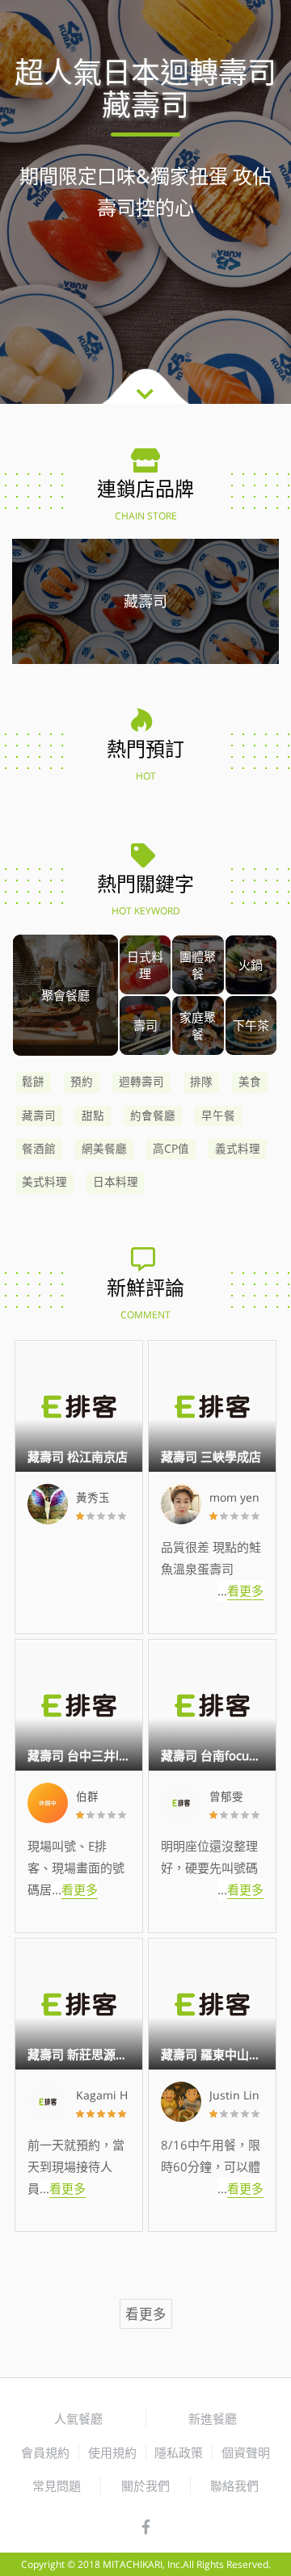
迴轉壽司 (141, 1082)
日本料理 (116, 1182)
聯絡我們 (234, 2486)
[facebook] (146, 2528)
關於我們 (145, 2486)
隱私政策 (179, 2452)
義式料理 (238, 1149)
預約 (82, 1082)
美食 (250, 1082)
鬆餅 (33, 1082)
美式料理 (44, 1182)
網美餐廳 (104, 1149)
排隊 (201, 1082)
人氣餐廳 (78, 2418)
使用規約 (112, 2452)
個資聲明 (246, 2452)
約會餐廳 (153, 1116)
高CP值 (171, 1149)
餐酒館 (39, 1149)
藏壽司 (39, 1116)
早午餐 (218, 1116)
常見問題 (57, 2486)
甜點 (93, 1116)
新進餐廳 (213, 2418)
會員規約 (45, 2452)
